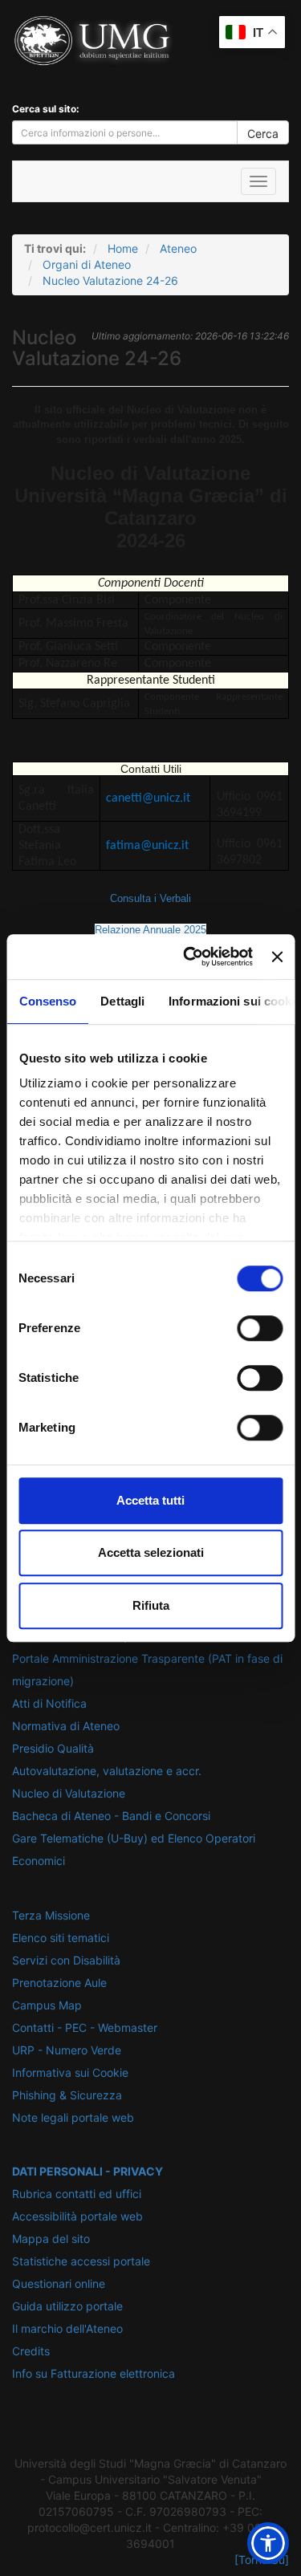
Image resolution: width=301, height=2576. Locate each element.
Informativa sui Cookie (70, 2072)
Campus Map (47, 2005)
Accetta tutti (150, 1500)
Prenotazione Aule (59, 1983)
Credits (31, 2351)
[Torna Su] (262, 2560)
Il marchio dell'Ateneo (67, 2328)
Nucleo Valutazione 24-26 (110, 280)
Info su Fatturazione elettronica (94, 2373)
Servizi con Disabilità (66, 1960)
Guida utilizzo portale (67, 2306)
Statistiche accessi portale (81, 2261)
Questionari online (59, 2283)
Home (123, 248)
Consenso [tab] (47, 1001)
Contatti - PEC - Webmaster (85, 2027)
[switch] (260, 1328)
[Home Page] (25, 181)
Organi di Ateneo (87, 264)
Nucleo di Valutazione (69, 1793)
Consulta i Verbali (150, 898)
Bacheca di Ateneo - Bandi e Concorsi (111, 1816)
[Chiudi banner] (277, 957)
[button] (268, 2543)
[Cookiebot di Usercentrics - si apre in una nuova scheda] (189, 957)
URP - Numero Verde (67, 2050)
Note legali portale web (73, 2117)
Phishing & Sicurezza (67, 2095)
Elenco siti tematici (61, 1938)
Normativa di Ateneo (66, 1726)
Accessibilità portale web (77, 2216)
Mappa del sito (51, 2239)
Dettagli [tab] (122, 1001)
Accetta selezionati (151, 1552)
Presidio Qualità (53, 1748)
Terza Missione (51, 1915)
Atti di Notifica (49, 1703)
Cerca (263, 134)
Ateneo (178, 248)
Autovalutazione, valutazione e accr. (107, 1771)
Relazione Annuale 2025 (150, 930)
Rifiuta (151, 1605)
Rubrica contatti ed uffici (77, 2194)
